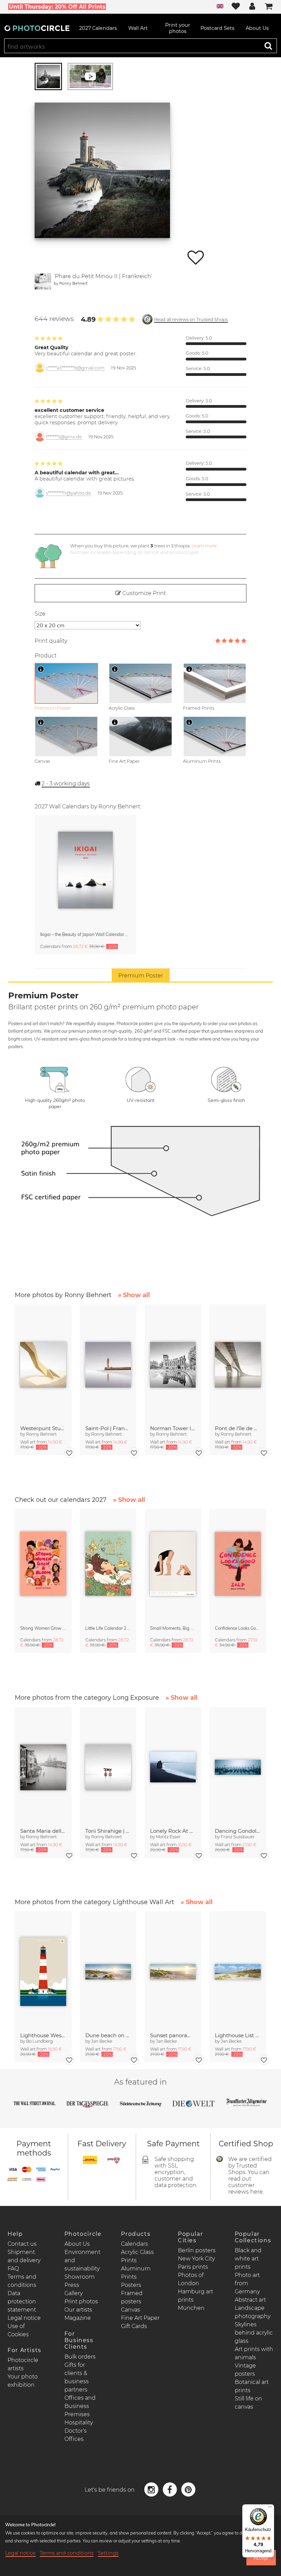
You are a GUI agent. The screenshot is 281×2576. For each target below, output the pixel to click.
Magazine (78, 2318)
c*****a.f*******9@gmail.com (75, 368)
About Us (77, 2244)
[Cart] (269, 7)
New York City (196, 2259)
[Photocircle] (37, 28)
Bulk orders (80, 2357)
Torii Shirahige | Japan (108, 1831)
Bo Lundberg (39, 2041)
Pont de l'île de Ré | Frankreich (238, 1428)
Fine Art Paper (140, 2318)
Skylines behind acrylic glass (254, 2333)
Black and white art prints (248, 2259)
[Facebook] (171, 2489)
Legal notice (24, 2318)
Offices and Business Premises (80, 2406)
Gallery (74, 2293)
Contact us (22, 2244)
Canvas (131, 2310)
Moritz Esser (168, 1837)
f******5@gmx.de (64, 437)
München (191, 2308)
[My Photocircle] (252, 7)
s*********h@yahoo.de (69, 493)
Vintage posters (245, 2370)
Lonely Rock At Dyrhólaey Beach (173, 1831)
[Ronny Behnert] (43, 281)
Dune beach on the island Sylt (108, 2035)
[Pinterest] (188, 2489)
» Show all (134, 1295)
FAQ (13, 2269)
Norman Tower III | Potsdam (173, 1428)
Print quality (51, 641)
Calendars (135, 2244)
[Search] (268, 46)
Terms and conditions (67, 2553)
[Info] (41, 669)
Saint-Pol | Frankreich (108, 1428)
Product (46, 656)
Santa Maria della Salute (43, 1831)
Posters (131, 2285)
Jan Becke (102, 2041)
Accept (261, 2558)
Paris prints (193, 2267)
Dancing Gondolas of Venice (238, 1831)
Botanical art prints (252, 2386)
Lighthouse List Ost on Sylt (238, 2035)
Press (72, 2285)
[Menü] (270, 2508)
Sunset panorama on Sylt (173, 2035)
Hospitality (79, 2423)
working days (66, 784)
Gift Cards (134, 2326)
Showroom (80, 2277)
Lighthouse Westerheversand (43, 2035)
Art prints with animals (254, 2353)
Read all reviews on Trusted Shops (191, 319)
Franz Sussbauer (238, 1837)
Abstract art (250, 2300)
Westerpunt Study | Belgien (43, 1428)
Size (40, 614)
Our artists (78, 2310)
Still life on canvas (248, 2403)
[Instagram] (152, 2489)
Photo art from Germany (247, 2283)
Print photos (81, 2301)
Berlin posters (197, 2250)
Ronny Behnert (73, 283)
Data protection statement (22, 2301)
